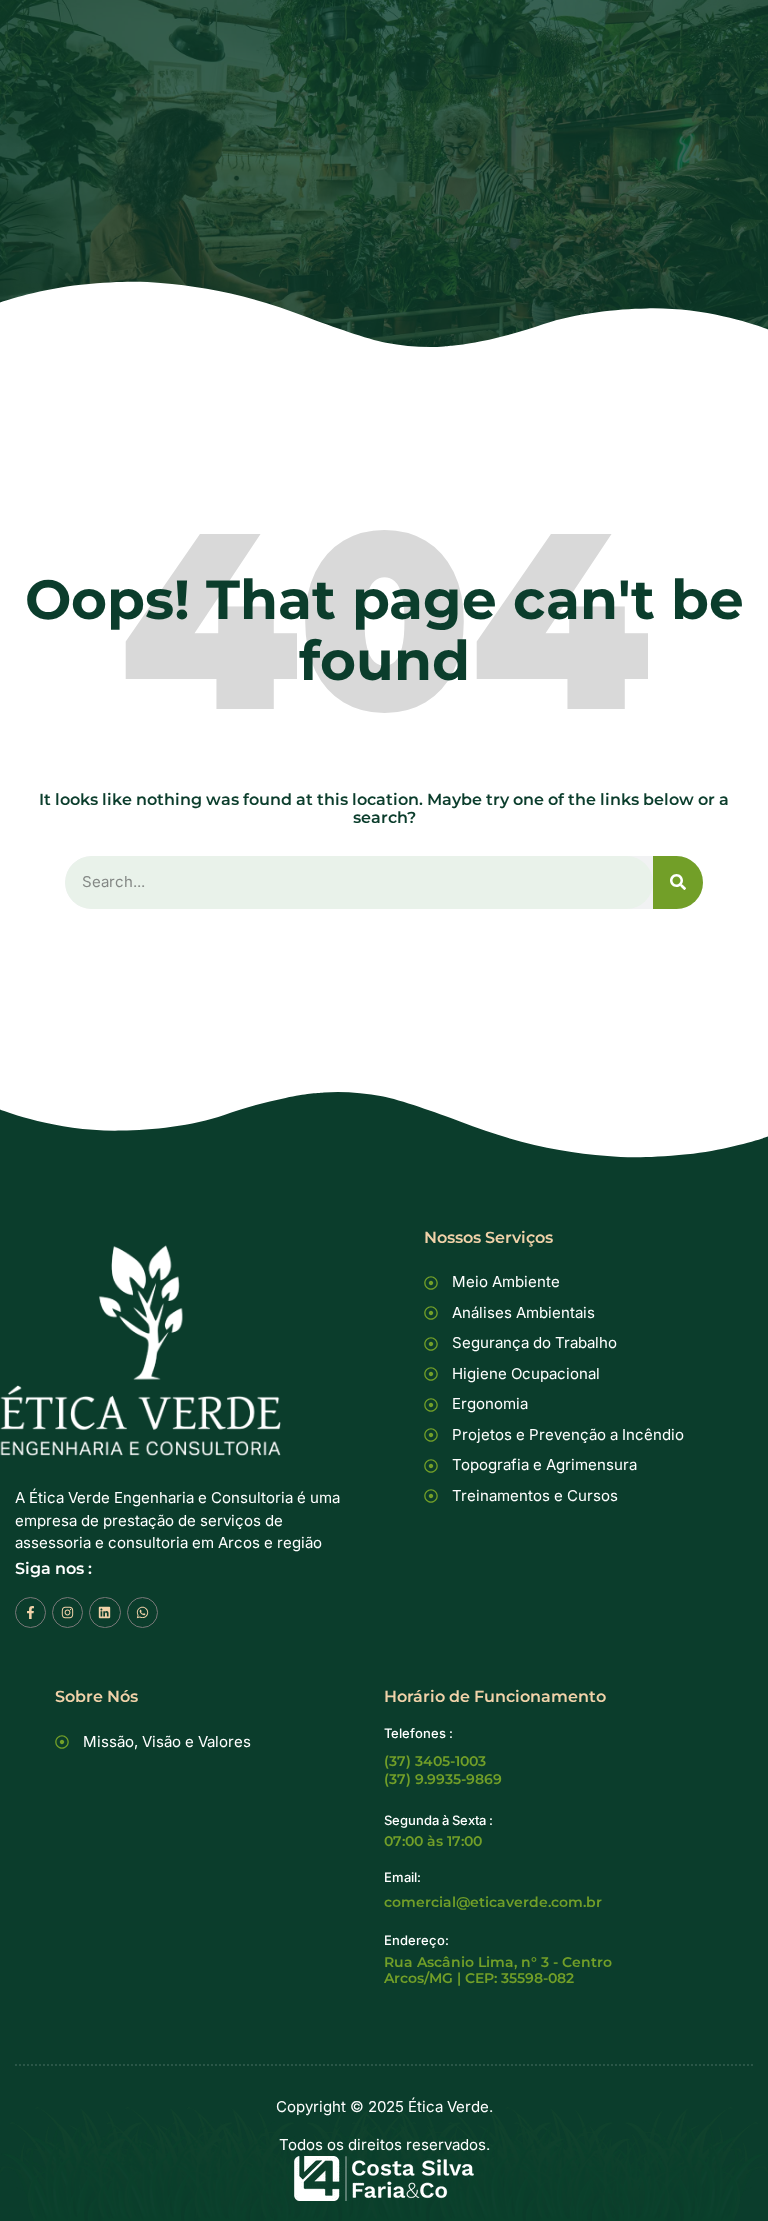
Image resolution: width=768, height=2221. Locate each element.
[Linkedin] (104, 1612)
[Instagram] (67, 1612)
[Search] (678, 882)
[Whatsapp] (142, 1612)
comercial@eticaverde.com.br (493, 1902)
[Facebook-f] (30, 1612)
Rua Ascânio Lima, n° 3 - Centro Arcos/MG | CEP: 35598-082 (498, 1970)
